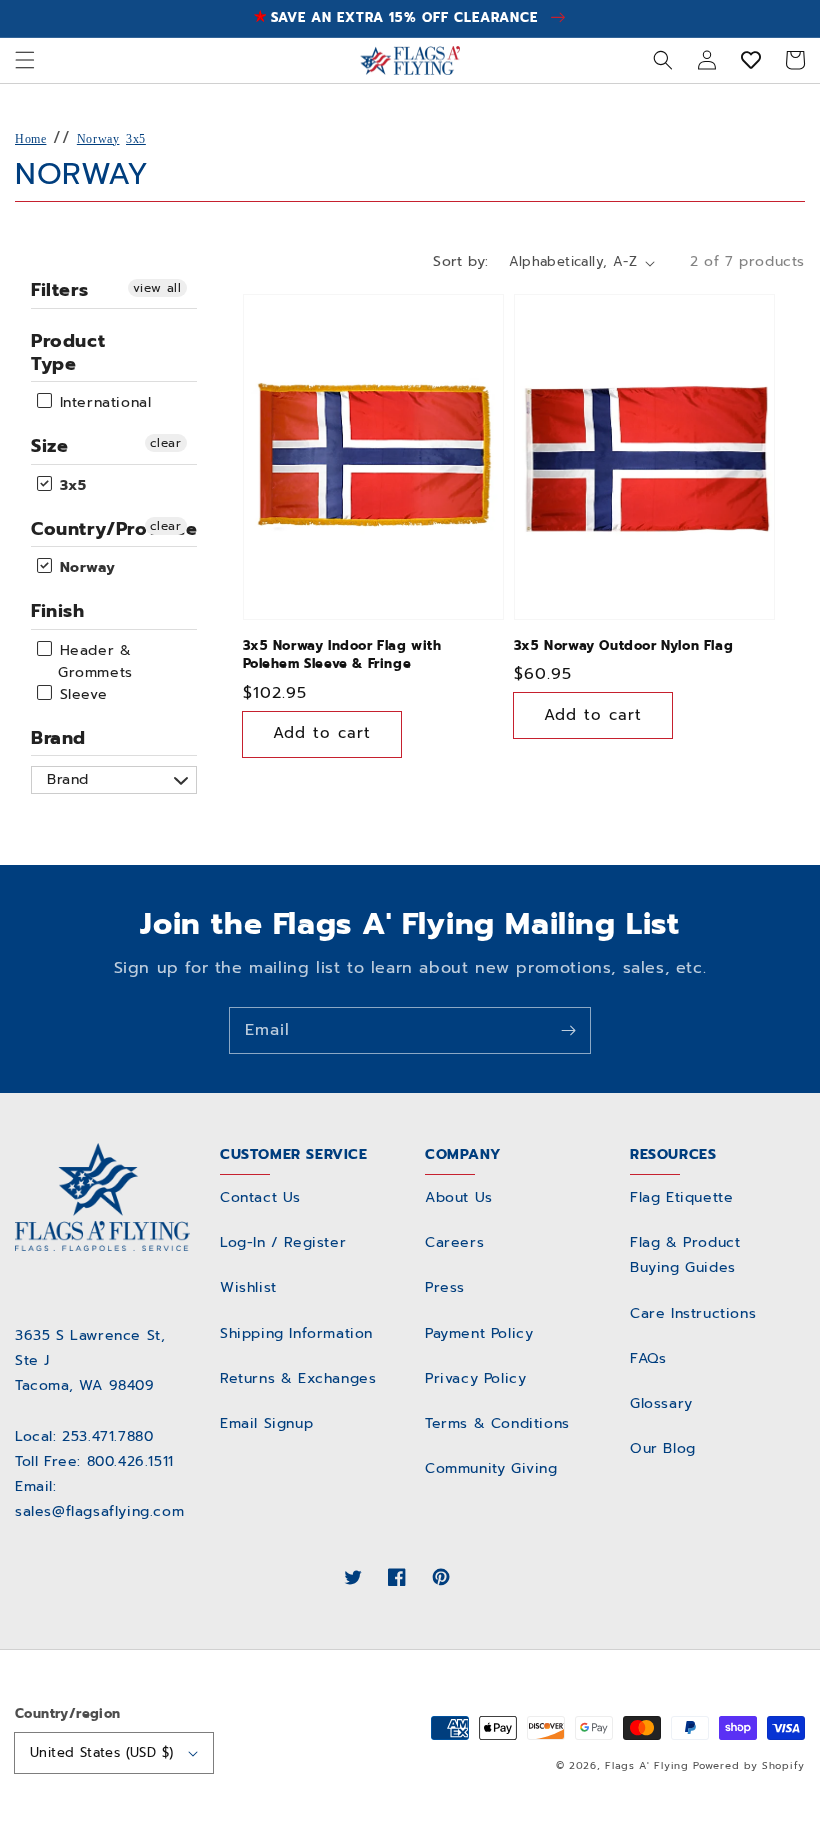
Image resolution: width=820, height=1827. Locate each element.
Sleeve (80, 694)
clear (166, 443)
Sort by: (460, 261)
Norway (98, 139)
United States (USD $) (101, 1752)
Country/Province (114, 529)
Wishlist (248, 1287)
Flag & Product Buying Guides (685, 1255)
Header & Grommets (93, 661)
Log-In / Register (283, 1242)
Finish (58, 611)
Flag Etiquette (681, 1197)
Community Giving (491, 1468)
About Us (459, 1197)
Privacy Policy (475, 1378)
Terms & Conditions (497, 1423)
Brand (58, 738)
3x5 (136, 139)
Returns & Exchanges (298, 1378)
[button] (25, 60)
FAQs (648, 1358)
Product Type (68, 352)
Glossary (661, 1403)
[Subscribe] (568, 1030)
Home (30, 139)
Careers (454, 1242)
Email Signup (266, 1423)
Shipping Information (296, 1333)
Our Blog (663, 1448)
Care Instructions (693, 1313)
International (102, 402)
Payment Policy (479, 1333)
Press (445, 1287)
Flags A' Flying (647, 1765)
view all (157, 288)
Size (49, 446)
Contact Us (260, 1197)
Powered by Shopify (749, 1765)
